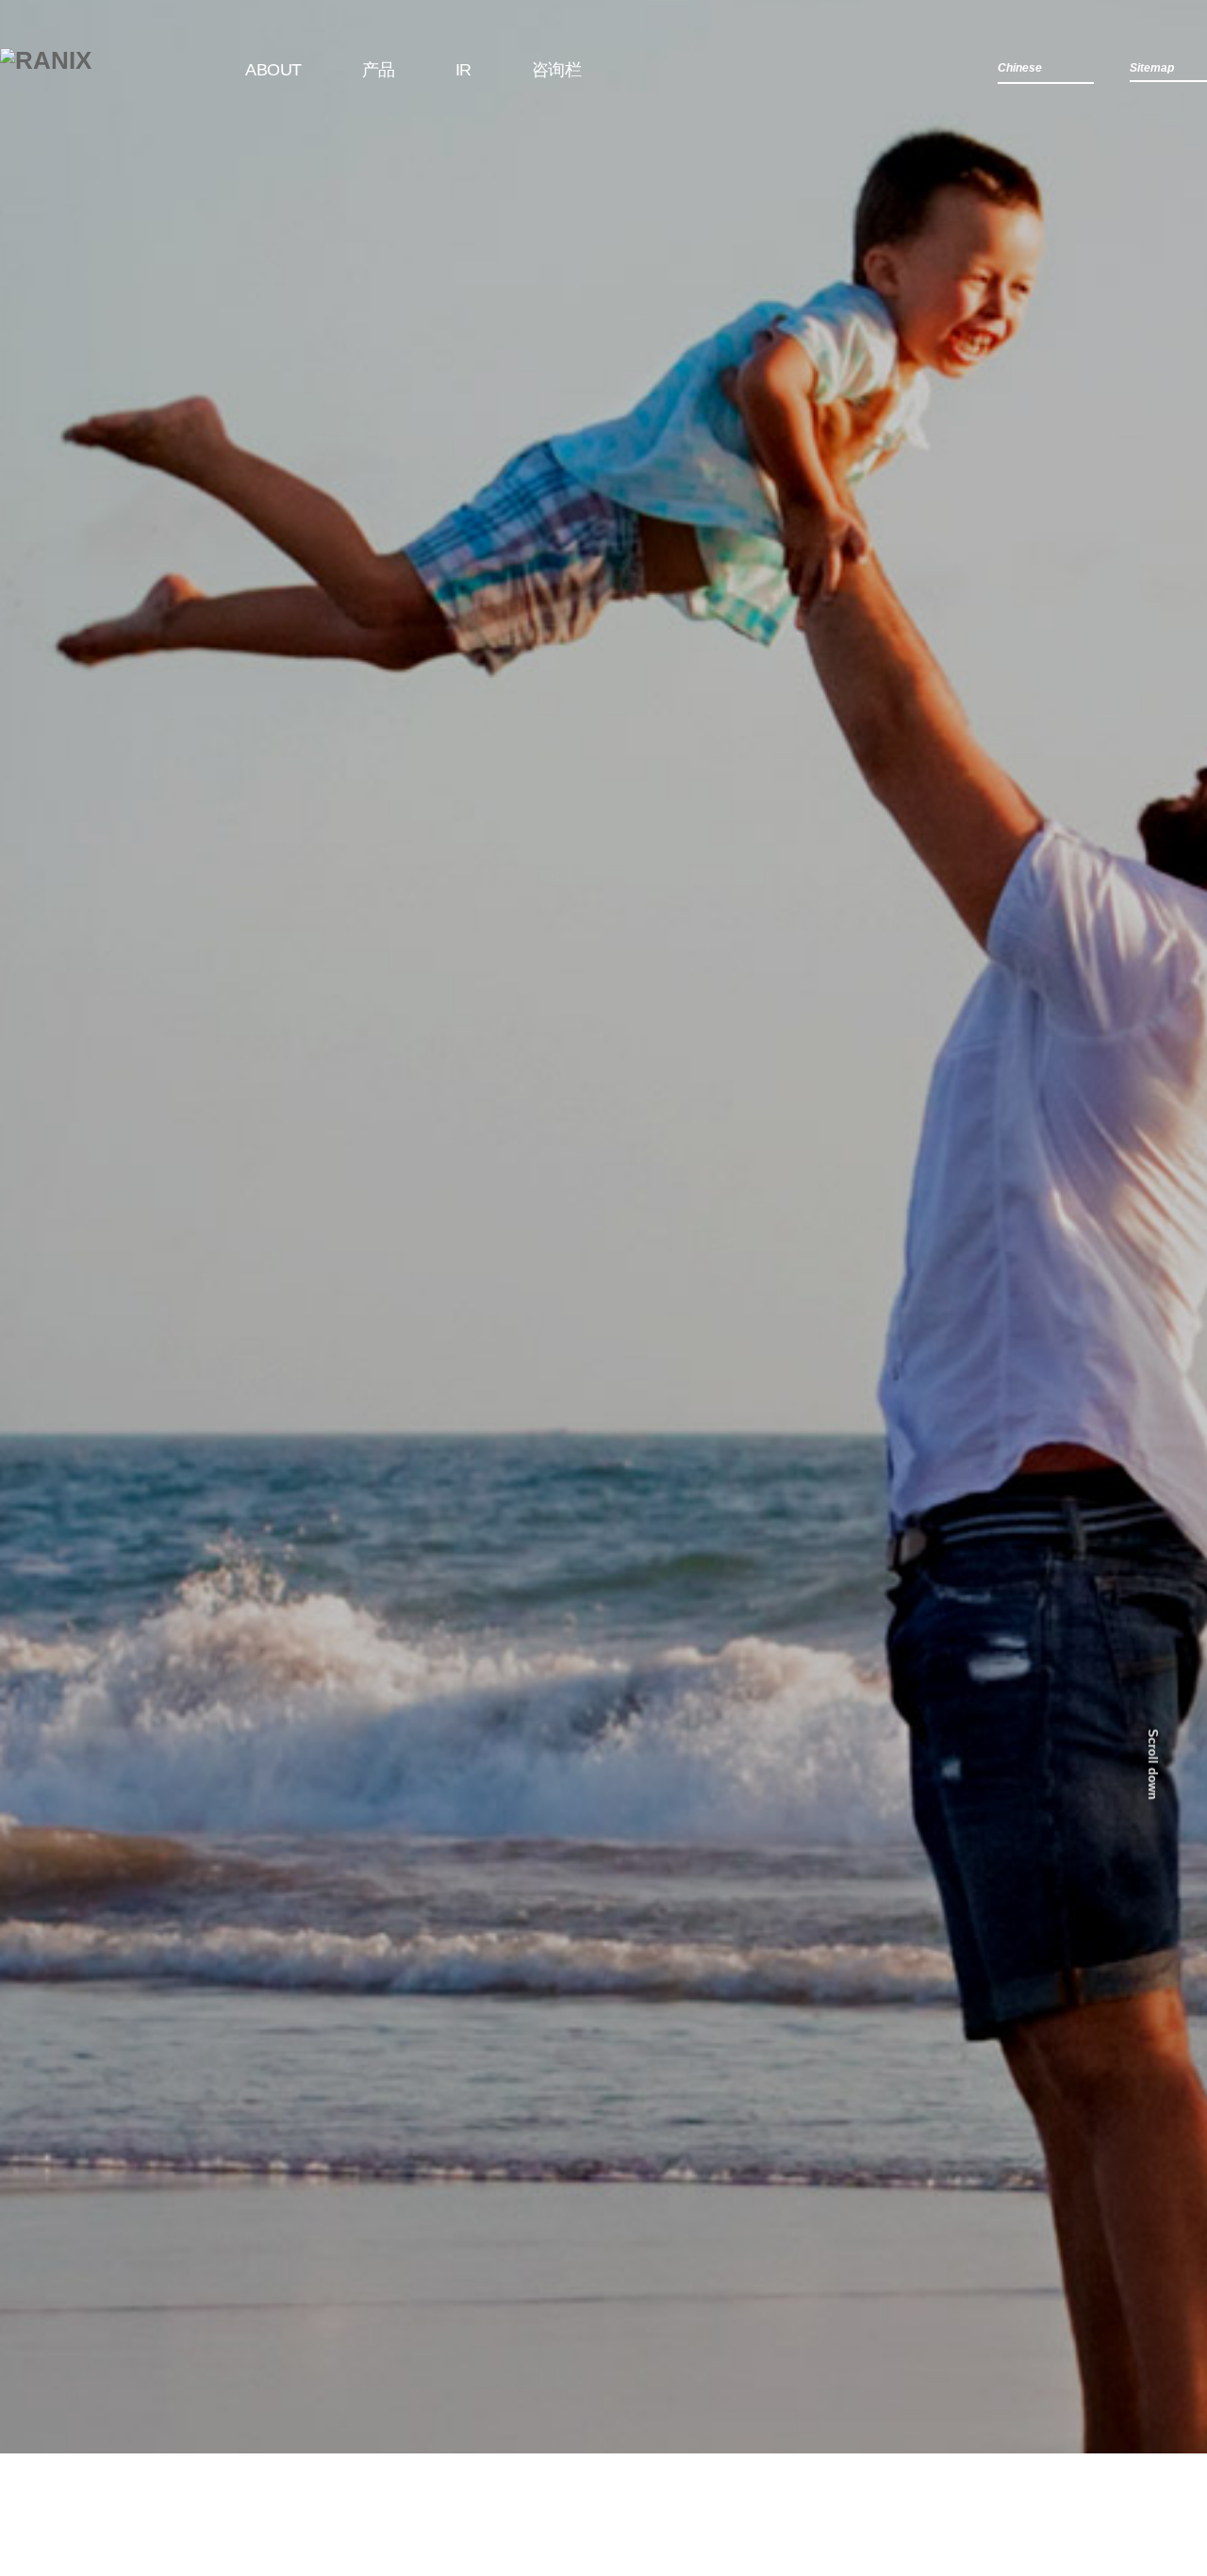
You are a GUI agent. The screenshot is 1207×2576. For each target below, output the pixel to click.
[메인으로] (46, 60)
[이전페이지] (36, 1306)
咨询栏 (557, 70)
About (273, 70)
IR (463, 70)
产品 (379, 70)
